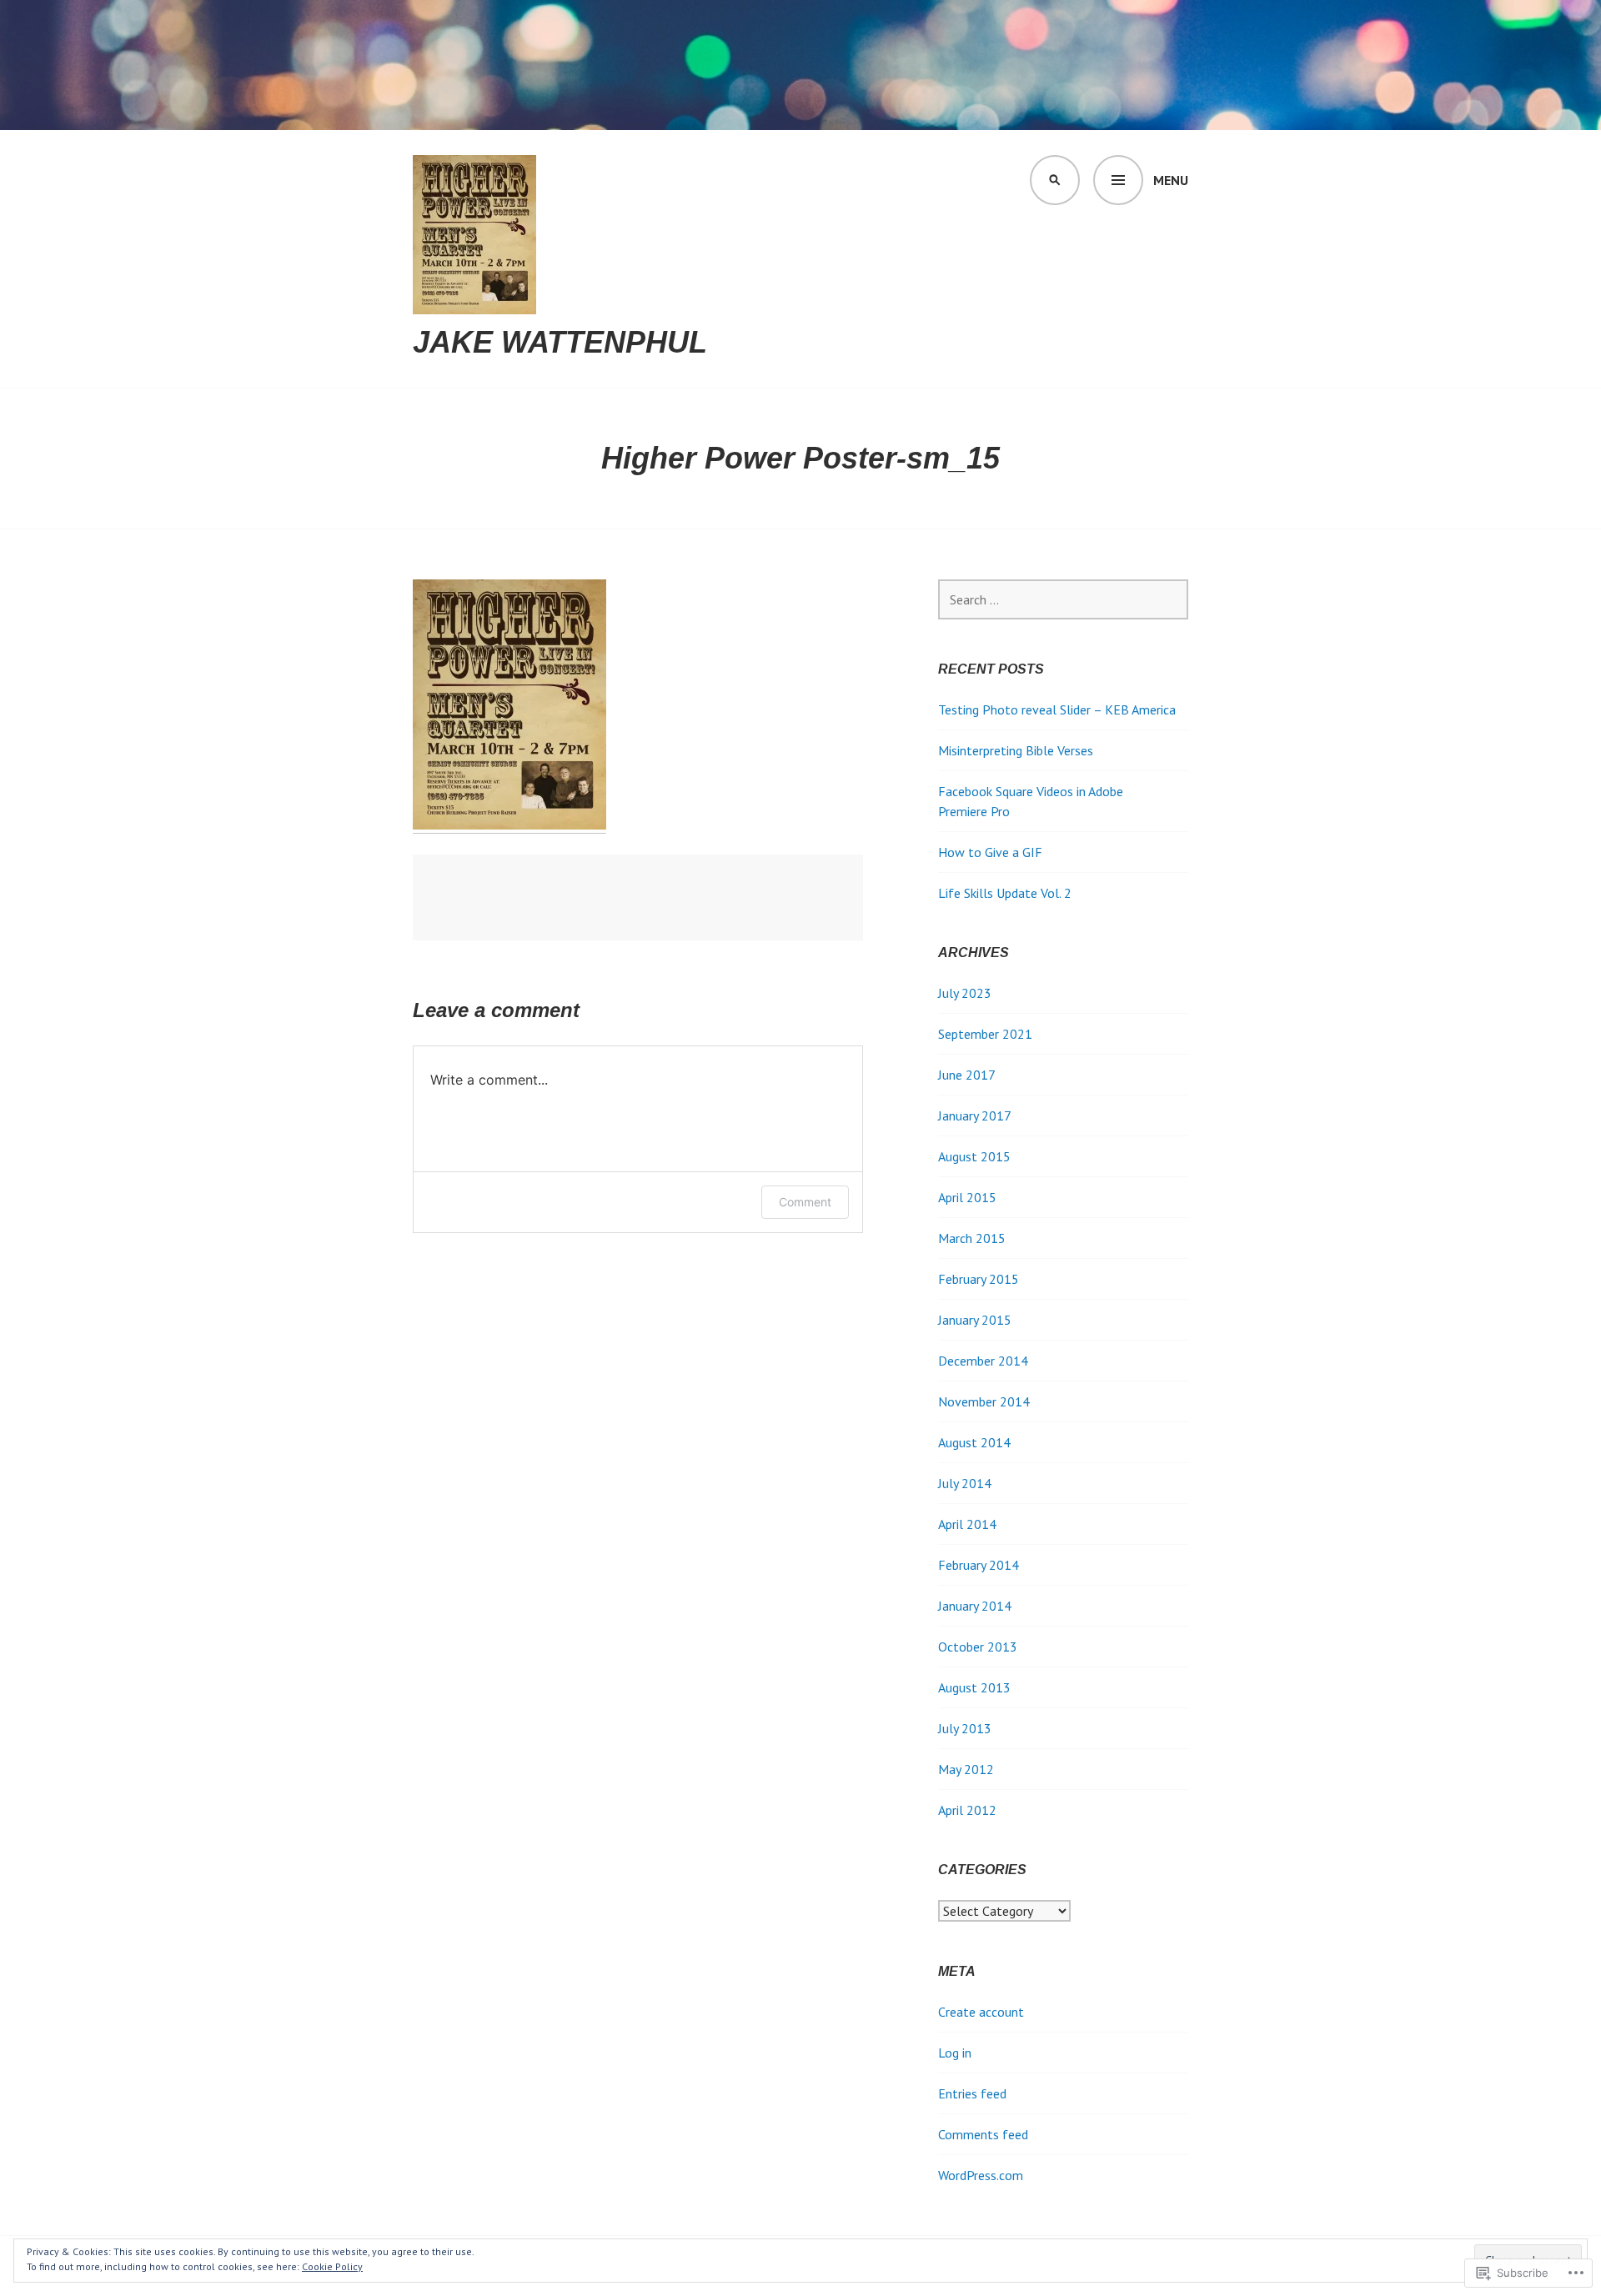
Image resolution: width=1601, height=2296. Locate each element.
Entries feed (972, 2093)
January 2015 (975, 1320)
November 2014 (984, 1401)
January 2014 (975, 1606)
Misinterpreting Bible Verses (1016, 750)
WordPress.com (981, 2175)
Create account (981, 2012)
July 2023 (965, 993)
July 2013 (965, 1728)
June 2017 (967, 1075)
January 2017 (975, 1115)
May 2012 (966, 1769)
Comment (805, 1202)
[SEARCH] (1055, 180)
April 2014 (967, 1524)
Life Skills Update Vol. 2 (1005, 893)
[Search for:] (1063, 599)
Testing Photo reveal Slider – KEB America (1057, 709)
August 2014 (974, 1442)
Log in (955, 2053)
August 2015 (974, 1156)
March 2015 (972, 1238)
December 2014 (983, 1361)
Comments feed (983, 2134)
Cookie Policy (332, 2266)
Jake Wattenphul (560, 342)
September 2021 (985, 1034)
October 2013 (978, 1647)
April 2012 (967, 1810)
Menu (1171, 180)
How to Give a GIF (990, 852)
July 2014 (965, 1483)
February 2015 (979, 1279)
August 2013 (974, 1687)
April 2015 (967, 1197)
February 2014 (979, 1565)
